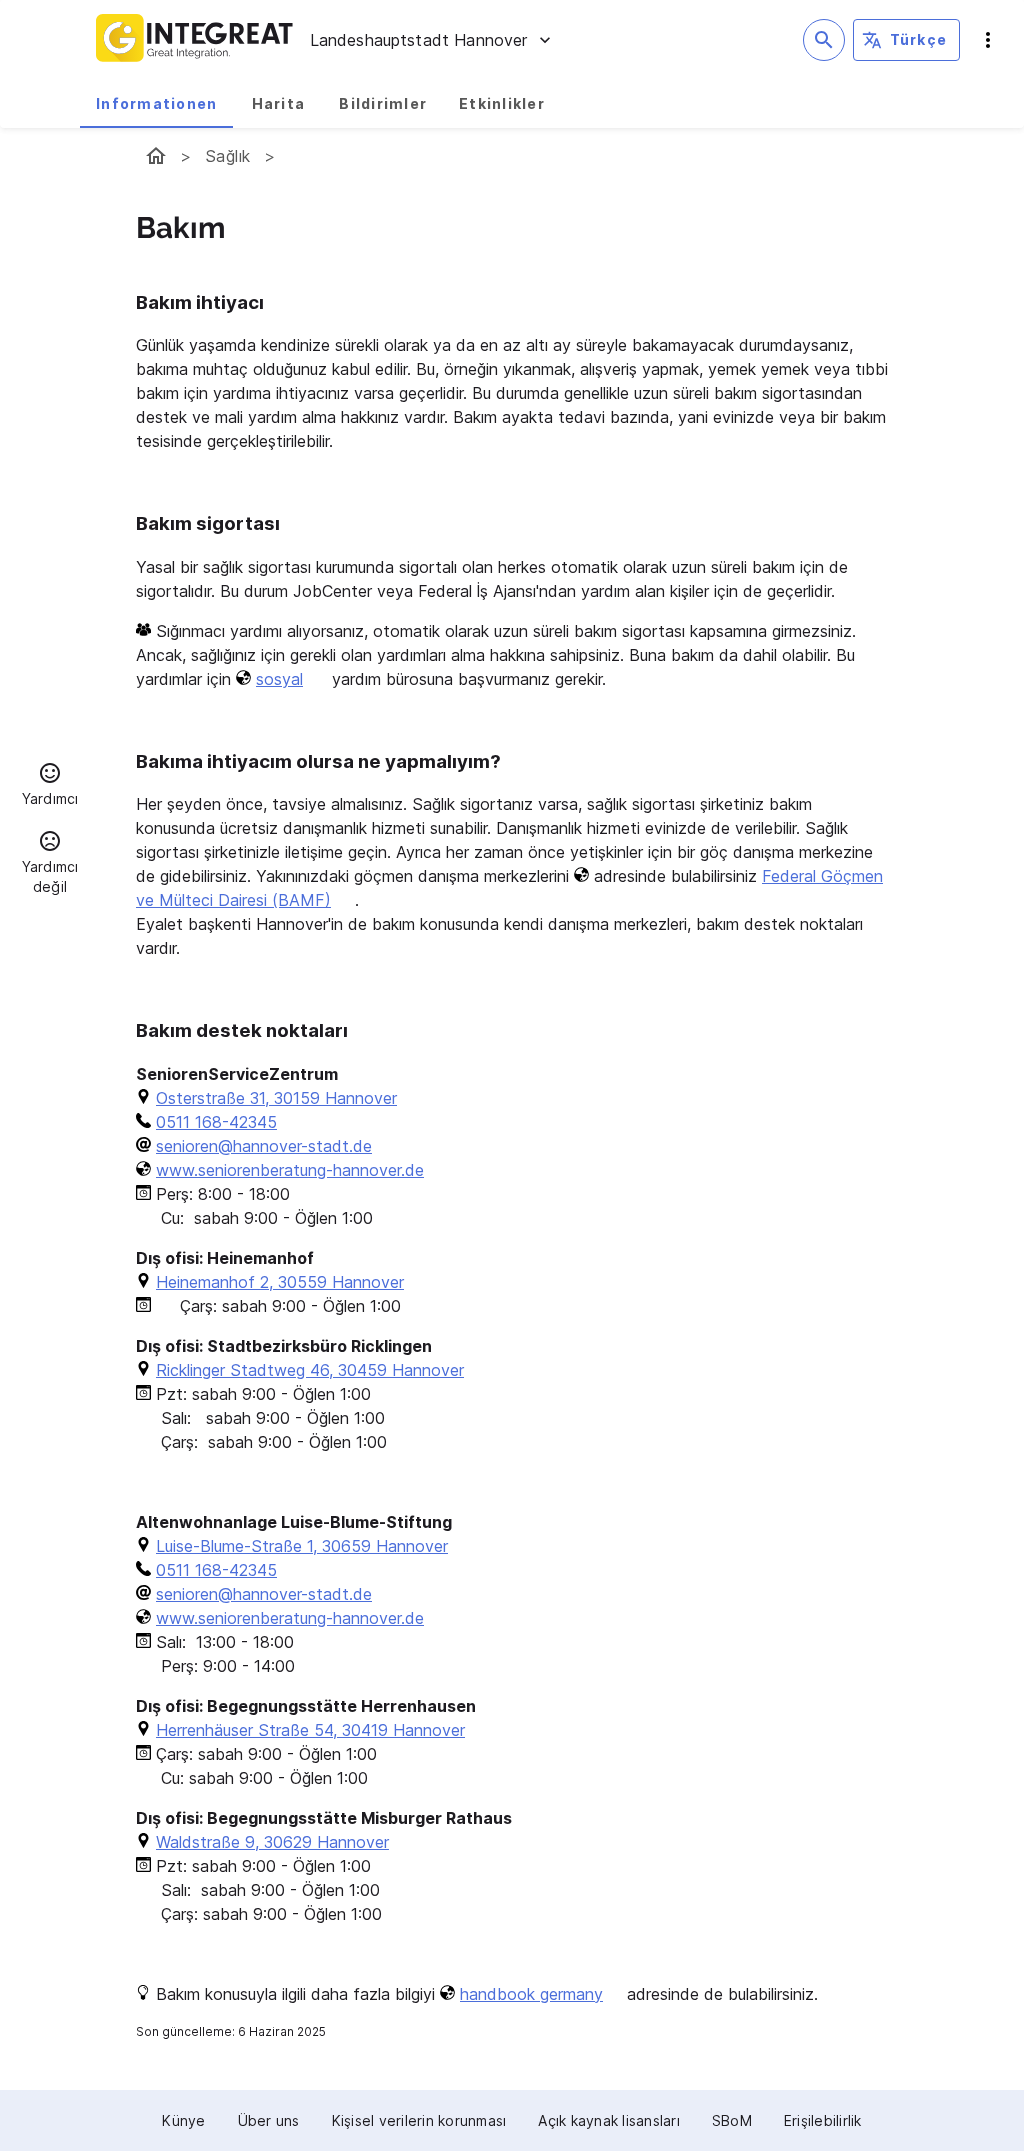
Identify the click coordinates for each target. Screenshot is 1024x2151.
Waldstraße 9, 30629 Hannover (272, 1842)
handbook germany (531, 1994)
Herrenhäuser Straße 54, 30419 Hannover (310, 1730)
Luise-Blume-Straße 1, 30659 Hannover (302, 1546)
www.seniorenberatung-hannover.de (290, 1170)
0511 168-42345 (216, 1122)
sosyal (279, 679)
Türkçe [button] (919, 39)
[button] (50, 787)
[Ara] (824, 40)
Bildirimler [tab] (383, 103)
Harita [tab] (279, 103)
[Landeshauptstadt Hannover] (156, 156)
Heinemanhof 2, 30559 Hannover (280, 1282)
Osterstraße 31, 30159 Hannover (276, 1098)
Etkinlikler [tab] (502, 103)
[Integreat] (195, 40)
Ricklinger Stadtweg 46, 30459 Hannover (310, 1370)
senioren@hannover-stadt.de (264, 1146)
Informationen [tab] (156, 103)
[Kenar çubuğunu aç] (988, 40)
